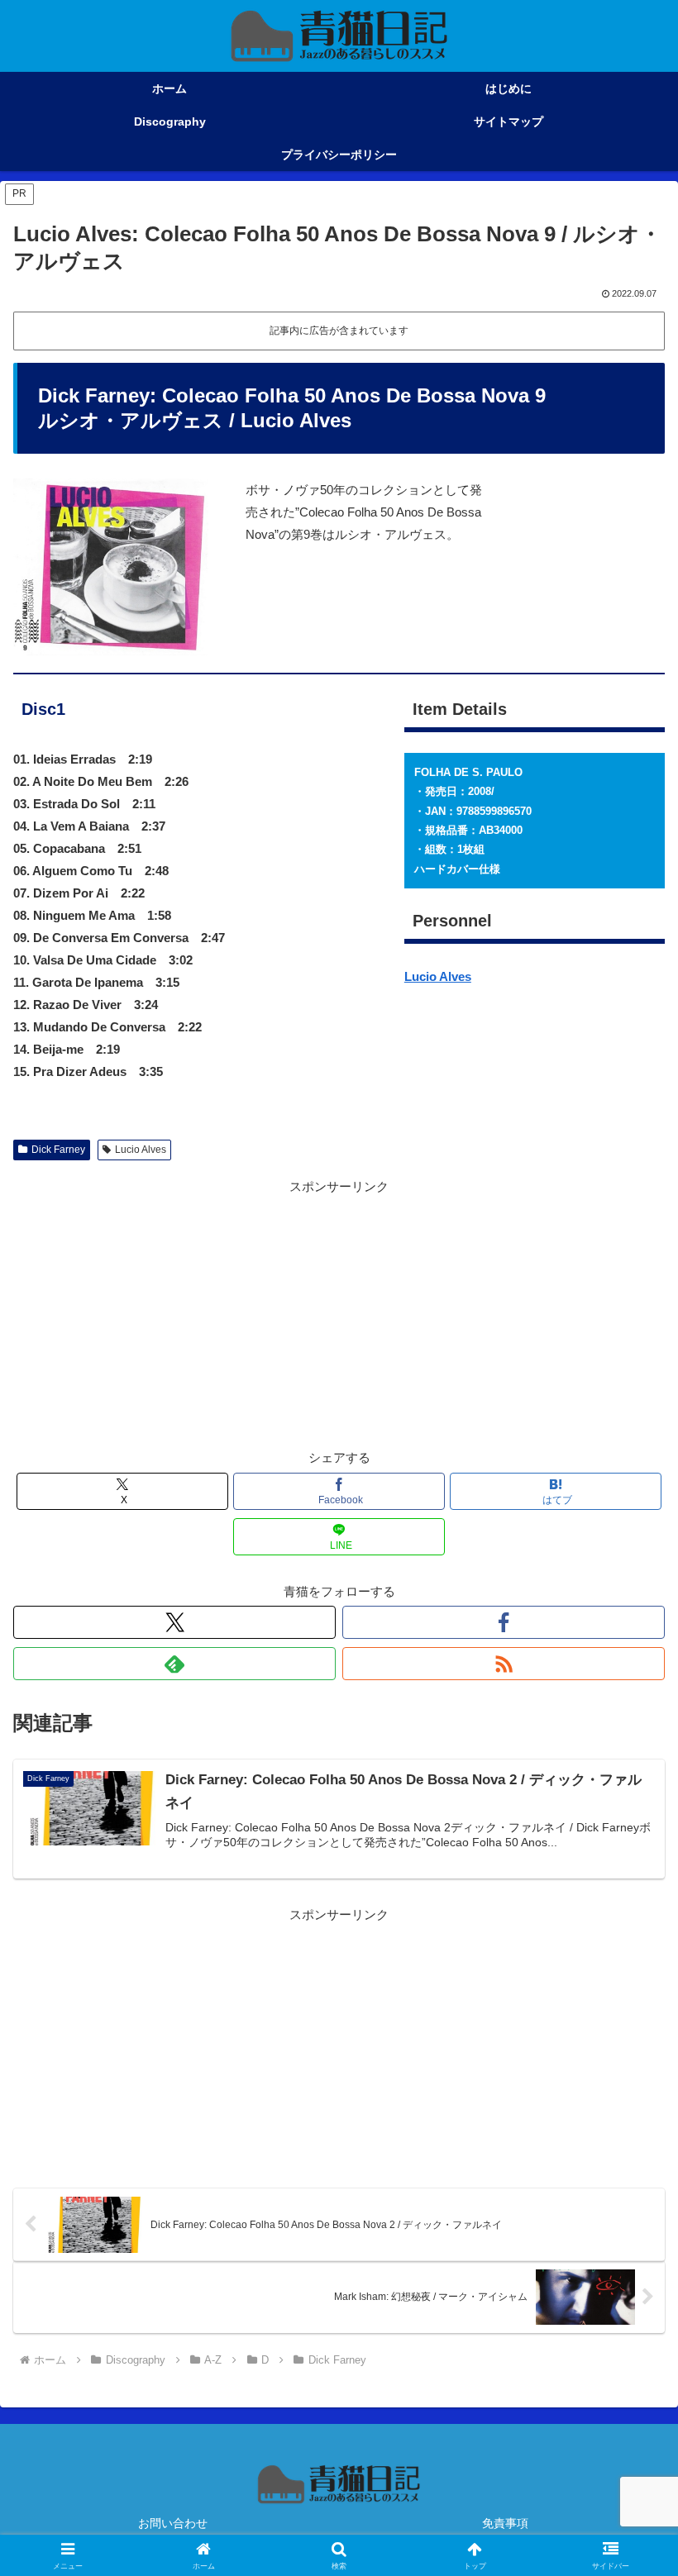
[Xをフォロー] (174, 1622)
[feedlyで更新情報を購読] (174, 1664)
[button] (627, 2138)
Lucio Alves (438, 976)
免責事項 (505, 2523)
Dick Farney (58, 1150)
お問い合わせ (173, 2523)
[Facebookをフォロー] (504, 1622)
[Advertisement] (339, 1313)
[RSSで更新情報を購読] (504, 1664)
